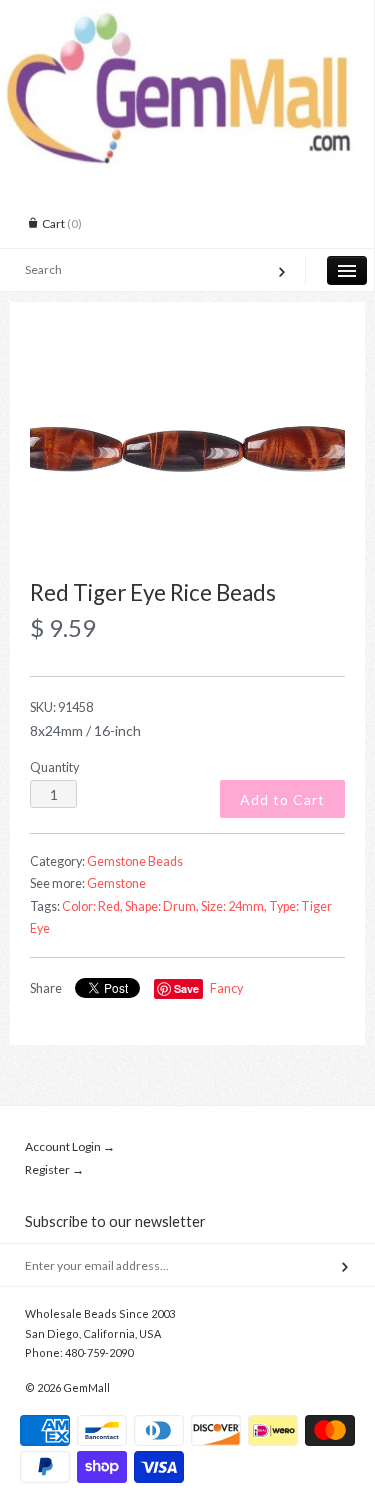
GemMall (86, 1387)
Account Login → (70, 1146)
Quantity (54, 767)
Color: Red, (92, 906)
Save (186, 988)
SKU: (61, 707)
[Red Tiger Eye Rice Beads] (187, 452)
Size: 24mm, (234, 906)
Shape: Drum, (162, 906)
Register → (54, 1169)
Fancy (226, 988)
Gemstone (116, 883)
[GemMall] (187, 18)
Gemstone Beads (135, 861)
